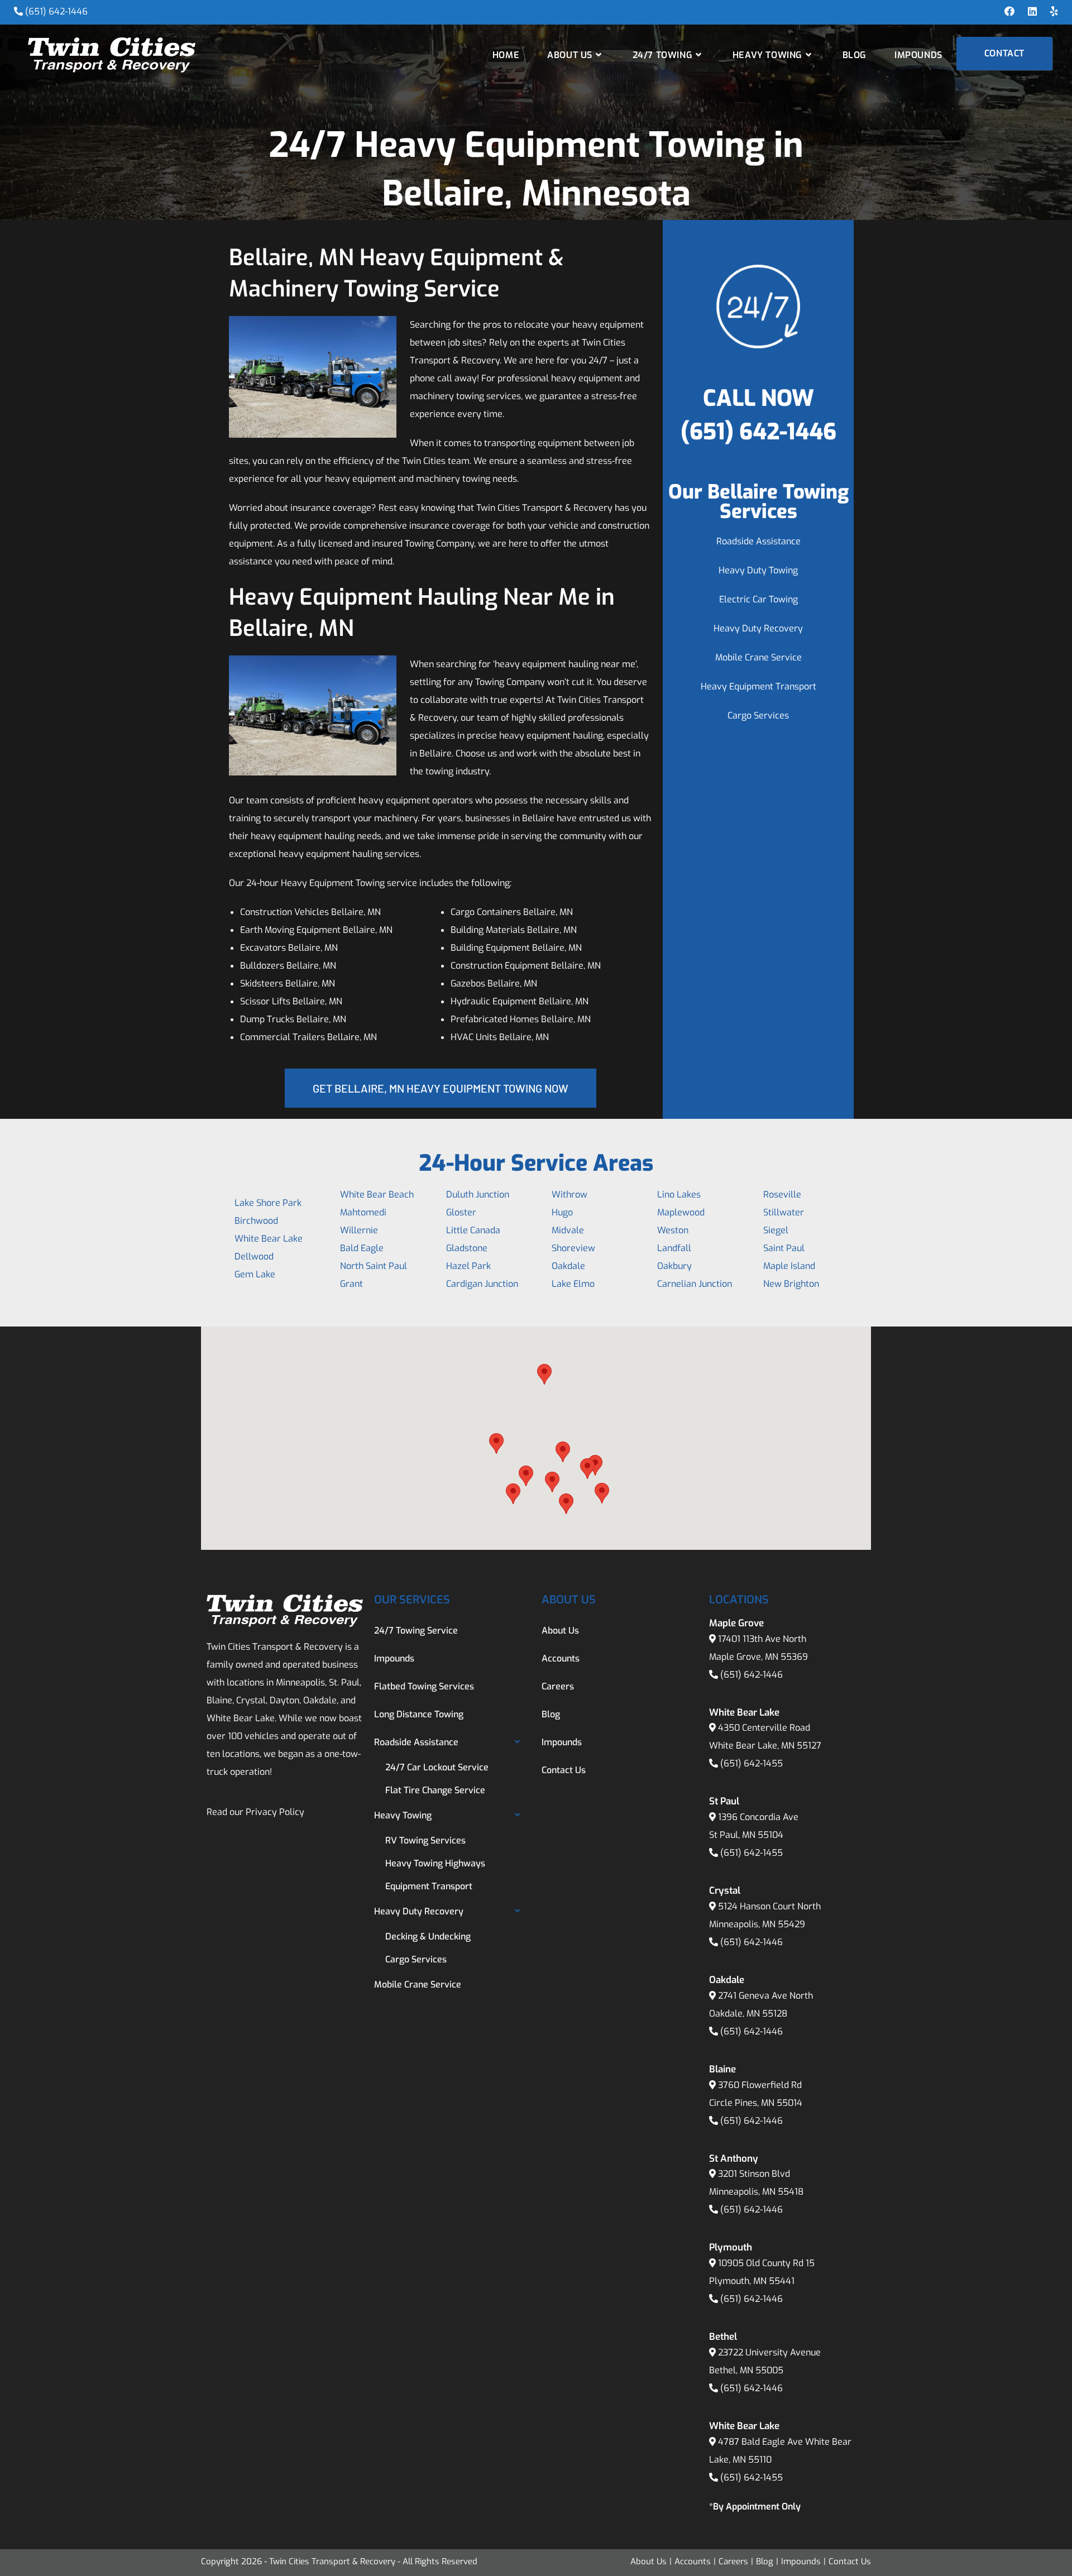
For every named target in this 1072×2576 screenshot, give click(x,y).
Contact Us (564, 1770)
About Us (560, 1631)
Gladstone (467, 1248)
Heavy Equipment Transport (758, 686)
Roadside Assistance (758, 541)
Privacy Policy (275, 1812)
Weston (673, 1230)
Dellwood (254, 1256)
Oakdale (568, 1266)
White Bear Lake (269, 1239)
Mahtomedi (363, 1212)
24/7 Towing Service (416, 1631)
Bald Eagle (362, 1248)
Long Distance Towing (419, 1714)
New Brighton (791, 1284)
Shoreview (573, 1248)
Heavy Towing (403, 1815)
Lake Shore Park (268, 1203)
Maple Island (789, 1266)
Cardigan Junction (482, 1284)
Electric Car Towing (758, 599)
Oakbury (674, 1266)
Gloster (461, 1212)
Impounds (394, 1658)
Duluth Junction (478, 1194)
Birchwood (256, 1221)
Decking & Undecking (428, 1936)
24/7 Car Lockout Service (437, 1767)
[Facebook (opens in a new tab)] (1009, 12)
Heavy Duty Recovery (758, 628)
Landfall (674, 1248)
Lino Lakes (679, 1194)
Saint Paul (784, 1248)
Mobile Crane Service (758, 657)
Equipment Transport (429, 1886)
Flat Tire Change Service (435, 1790)
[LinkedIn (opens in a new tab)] (1032, 12)
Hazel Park (468, 1266)
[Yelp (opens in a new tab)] (1051, 12)
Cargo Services (758, 715)
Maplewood (681, 1212)
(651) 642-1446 (56, 11)
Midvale (568, 1230)
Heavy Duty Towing (758, 570)
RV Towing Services (425, 1840)
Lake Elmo (573, 1284)
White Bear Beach (377, 1194)
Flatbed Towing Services (424, 1686)
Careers (558, 1686)
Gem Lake (255, 1274)
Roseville (782, 1194)
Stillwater (784, 1212)
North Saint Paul (374, 1266)
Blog (551, 1714)
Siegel (776, 1230)
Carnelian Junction (695, 1284)
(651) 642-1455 (752, 1763)
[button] (496, 1443)
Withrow (569, 1194)
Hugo (562, 1212)
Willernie (359, 1230)
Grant (351, 1284)
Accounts (561, 1658)
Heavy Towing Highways (435, 1863)
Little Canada (473, 1230)
